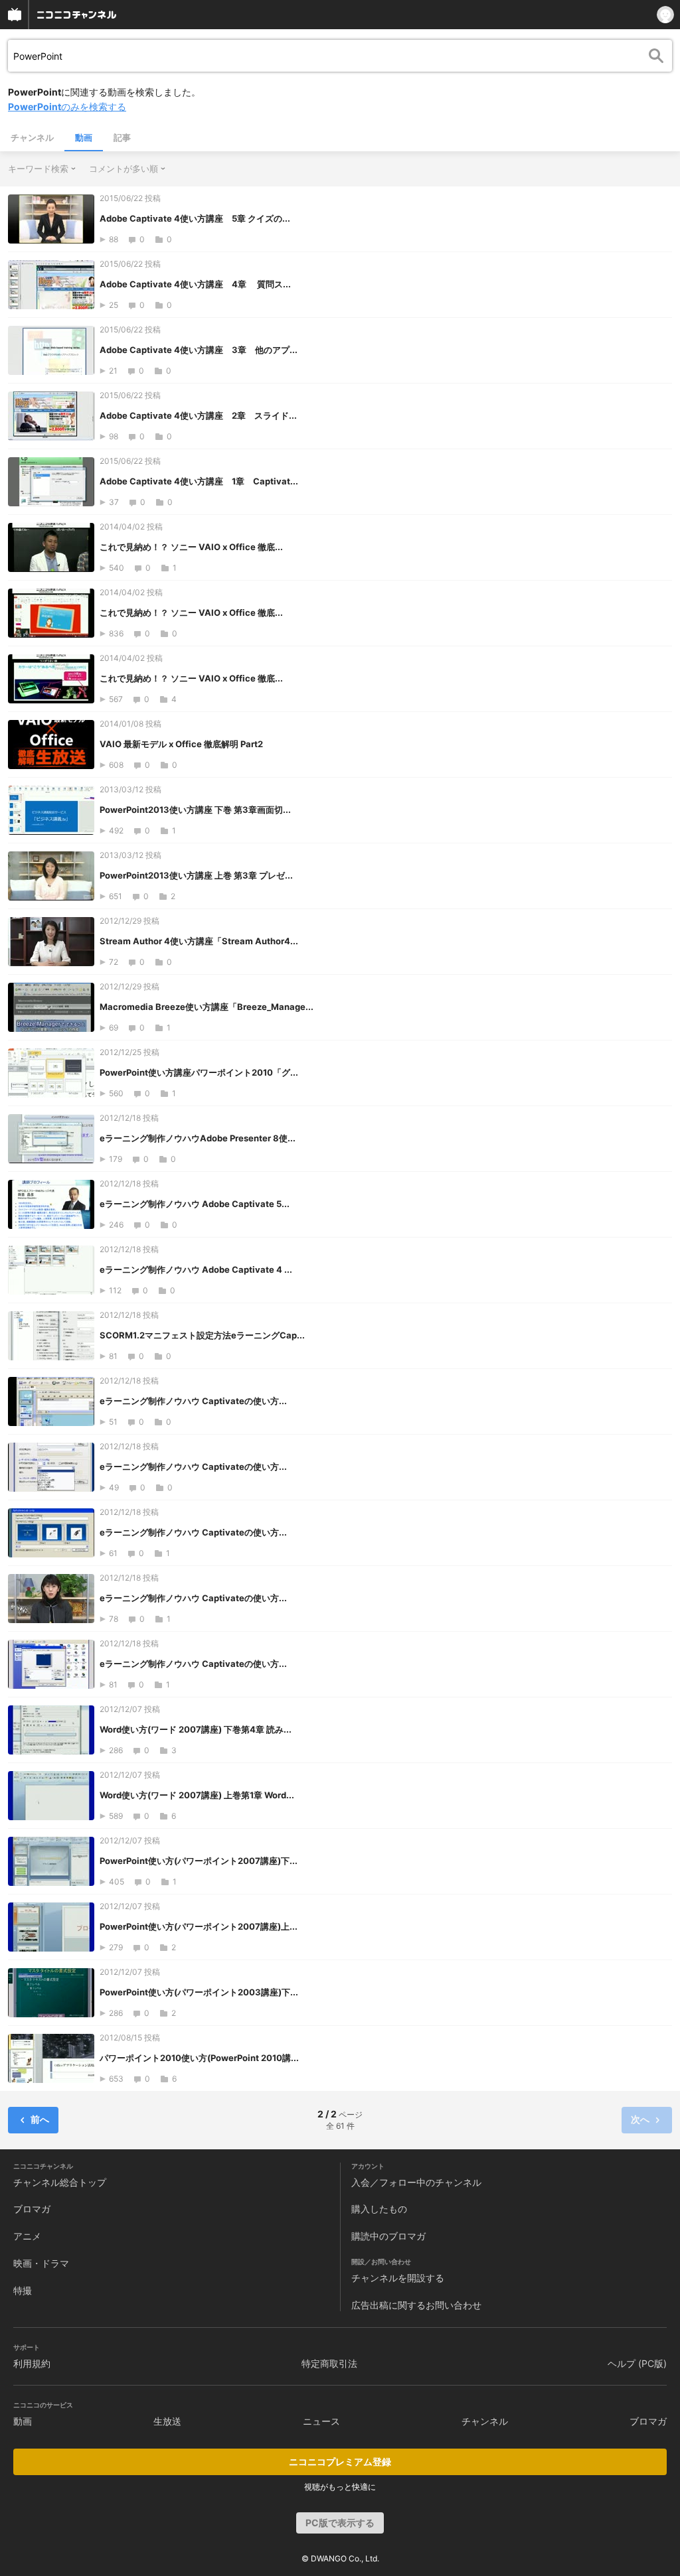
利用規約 (32, 2363)
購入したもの (379, 2209)
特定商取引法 (329, 2363)
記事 (122, 137)
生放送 (167, 2421)
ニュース (321, 2421)
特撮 (23, 2290)
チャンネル (32, 137)
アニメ (27, 2236)
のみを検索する (67, 107)
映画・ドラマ (41, 2263)
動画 (84, 137)
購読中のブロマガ (388, 2236)
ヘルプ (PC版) (637, 2363)
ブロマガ (32, 2209)
